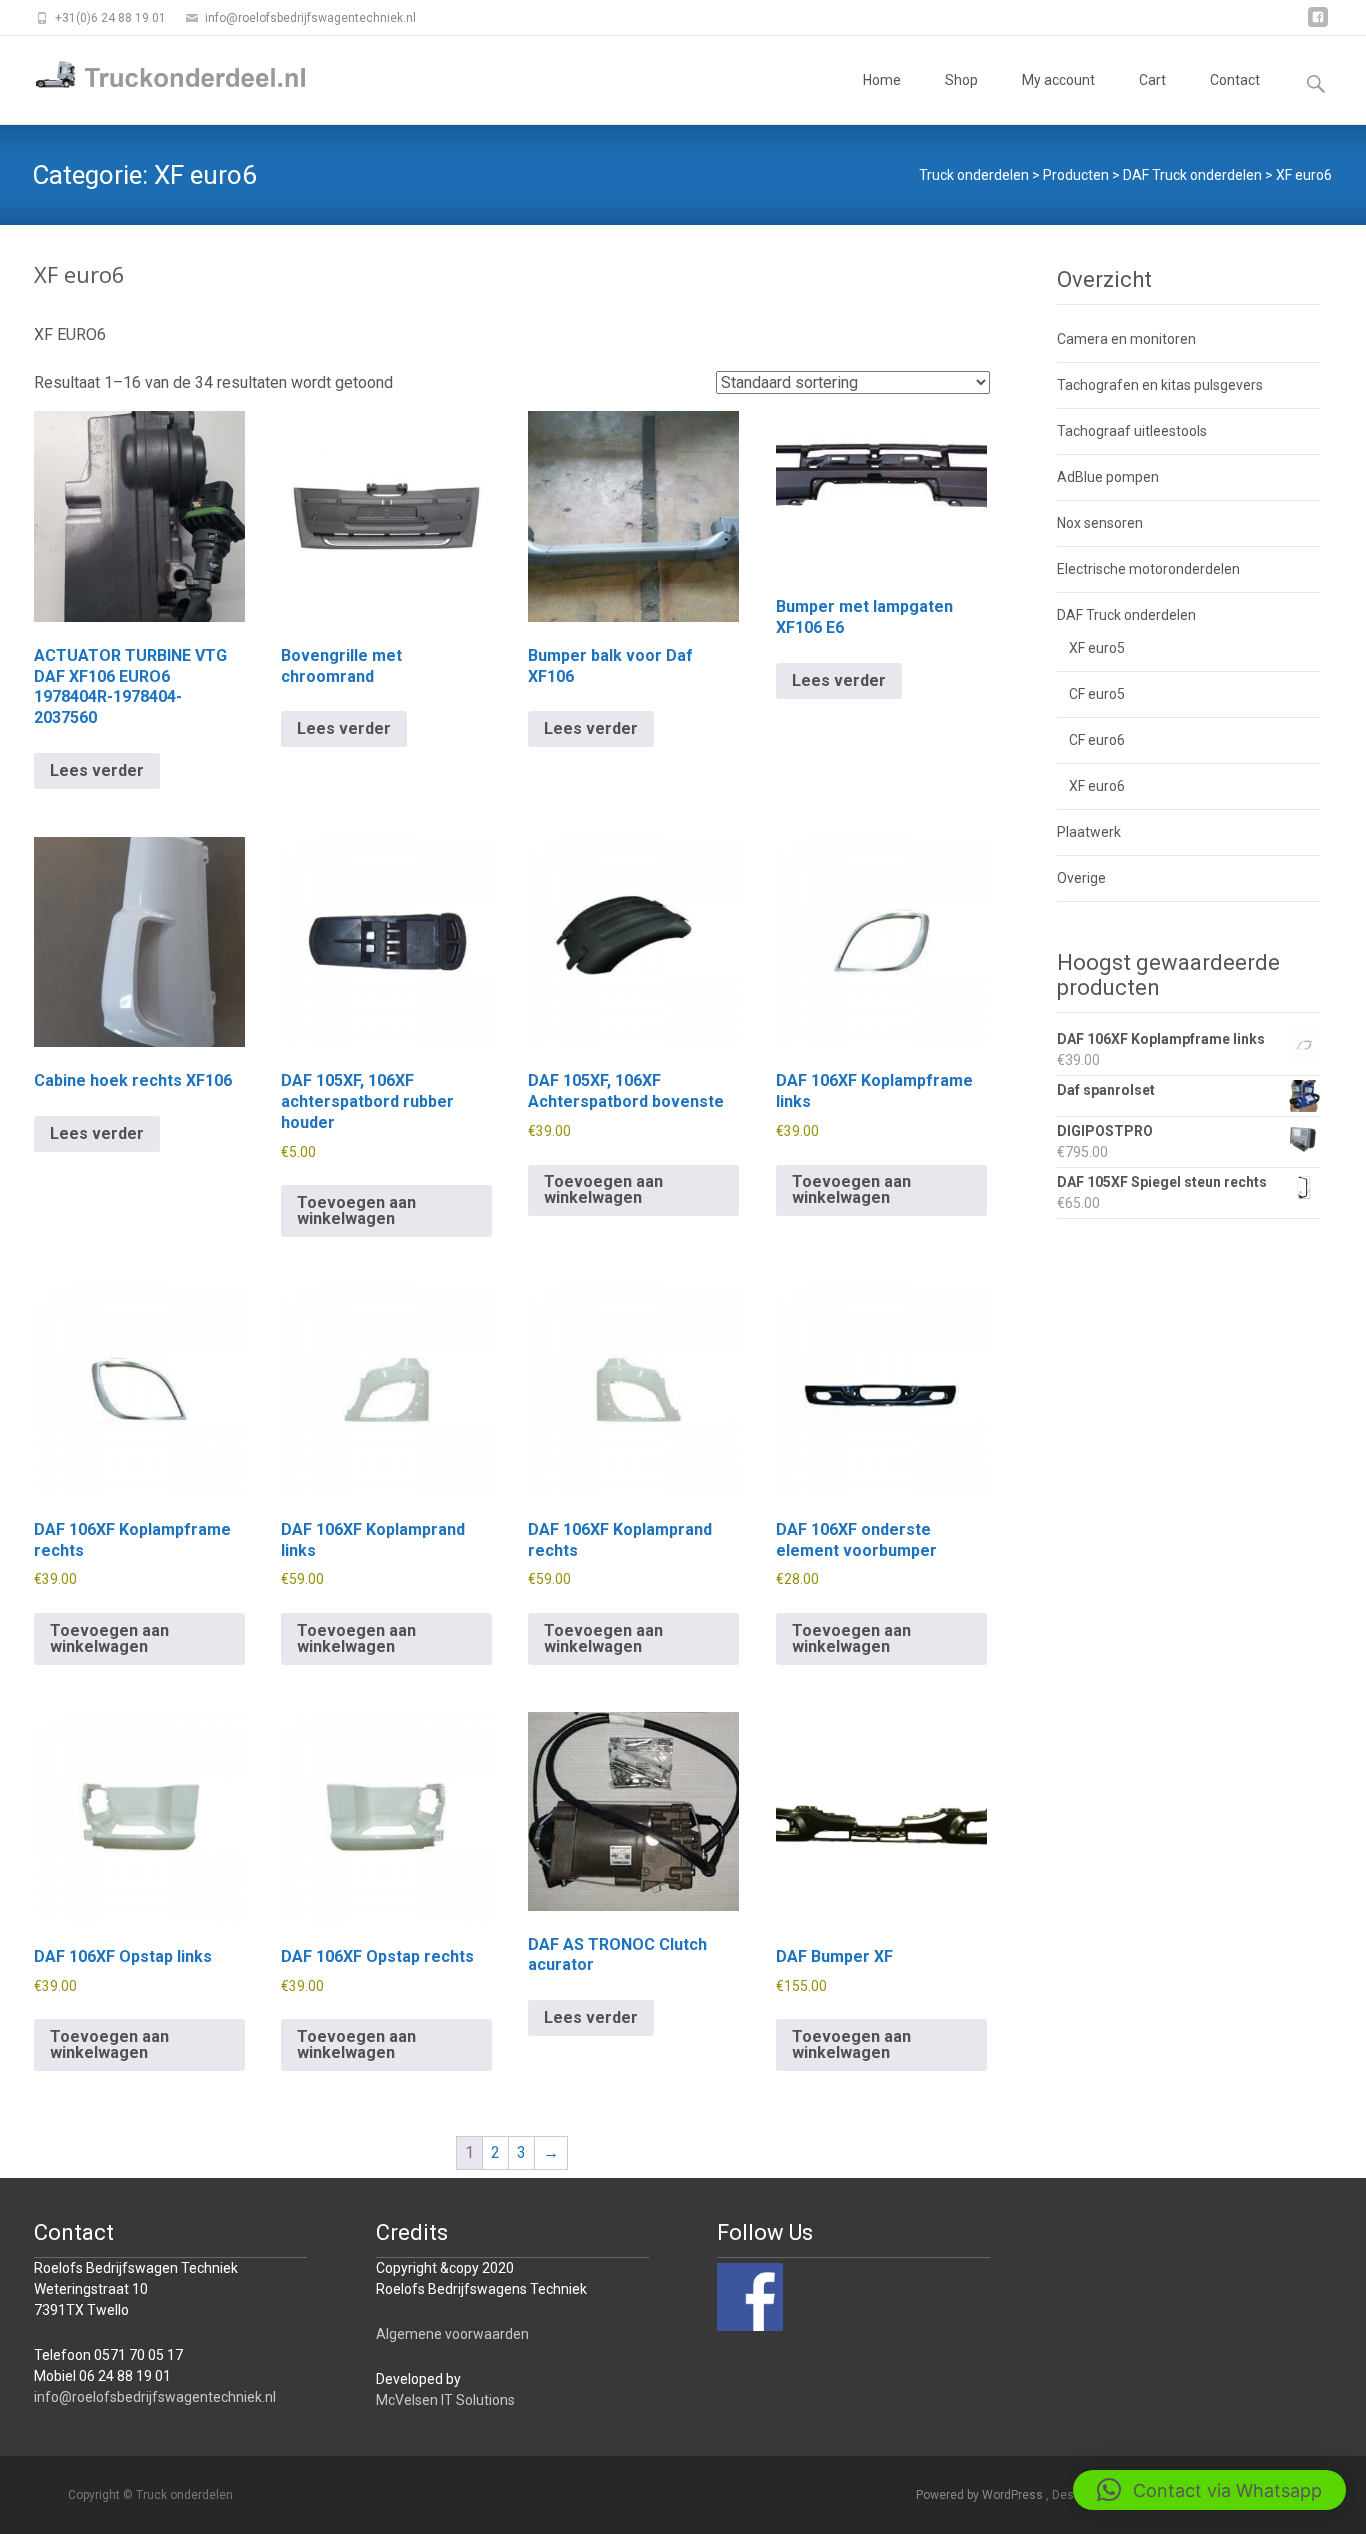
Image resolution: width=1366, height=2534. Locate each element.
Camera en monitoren (1126, 339)
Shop (961, 80)
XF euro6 (1097, 786)
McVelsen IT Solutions (445, 2400)
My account (1058, 80)
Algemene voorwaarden (452, 2334)
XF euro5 (1097, 648)
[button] (1209, 2490)
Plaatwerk (1089, 832)
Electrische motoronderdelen (1148, 569)
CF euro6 (1097, 740)
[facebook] (1318, 24)
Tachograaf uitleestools (1132, 431)
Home (882, 80)
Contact (1235, 80)
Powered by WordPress (981, 2495)
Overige (1081, 878)
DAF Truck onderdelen (1126, 615)
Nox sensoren (1100, 523)
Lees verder (97, 770)
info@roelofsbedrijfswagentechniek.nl (155, 2397)
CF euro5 (1097, 694)
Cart (1152, 80)
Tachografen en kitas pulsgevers (1160, 385)
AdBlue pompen (1108, 477)
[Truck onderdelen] (156, 76)
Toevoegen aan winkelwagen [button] (356, 1210)
